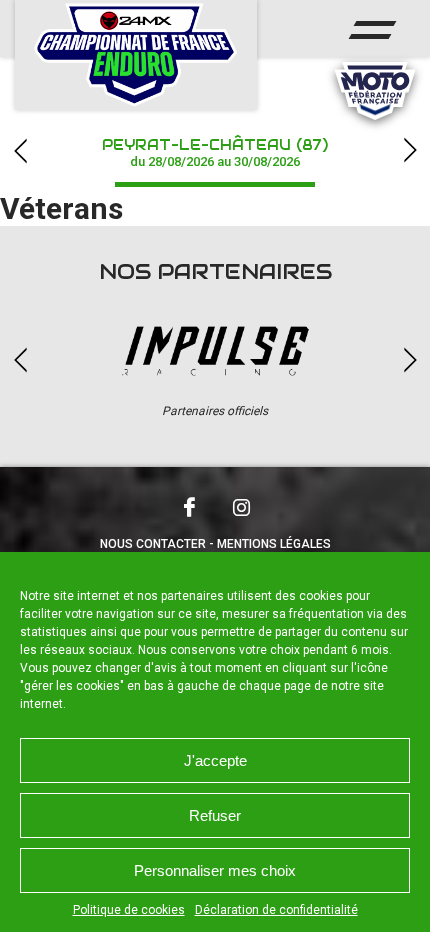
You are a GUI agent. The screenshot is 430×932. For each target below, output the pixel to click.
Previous (20, 150)
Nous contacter (153, 544)
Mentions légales (274, 544)
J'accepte (215, 760)
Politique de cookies (129, 910)
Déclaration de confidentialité (276, 910)
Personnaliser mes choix (215, 870)
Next (410, 150)
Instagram (241, 507)
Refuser (215, 815)
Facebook (189, 507)
